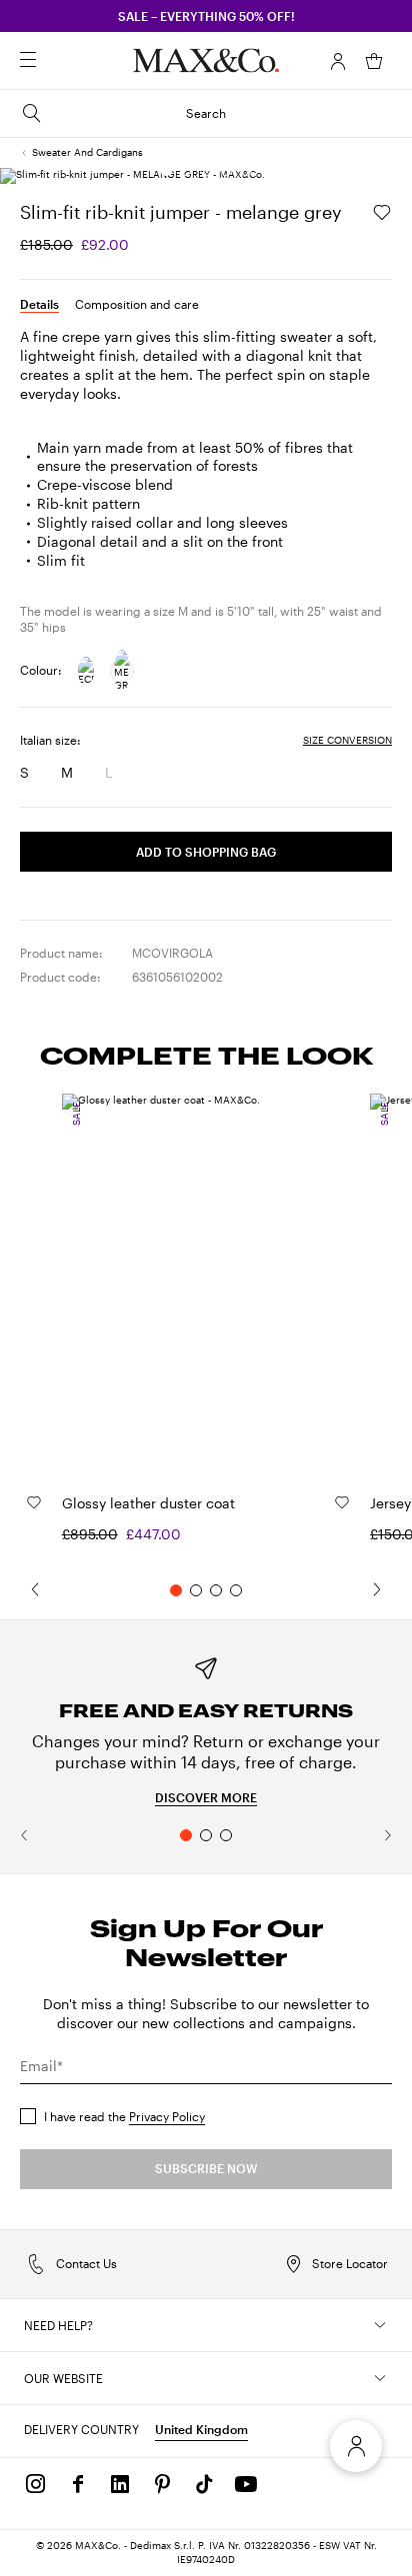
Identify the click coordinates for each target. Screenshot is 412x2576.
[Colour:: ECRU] (86, 671)
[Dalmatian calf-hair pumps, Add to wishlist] (34, 1502)
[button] (338, 61)
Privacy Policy (167, 2116)
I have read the (124, 2116)
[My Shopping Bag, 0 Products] (374, 61)
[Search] (56, 61)
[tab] (39, 304)
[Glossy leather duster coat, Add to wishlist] (342, 1502)
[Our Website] (380, 2378)
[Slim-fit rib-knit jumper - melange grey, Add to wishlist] (382, 212)
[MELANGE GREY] (122, 671)
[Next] (387, 1589)
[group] (206, 1729)
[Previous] (25, 1589)
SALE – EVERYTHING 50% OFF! (206, 16)
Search (206, 113)
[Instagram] (36, 2484)
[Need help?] (380, 2325)
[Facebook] (78, 2484)
